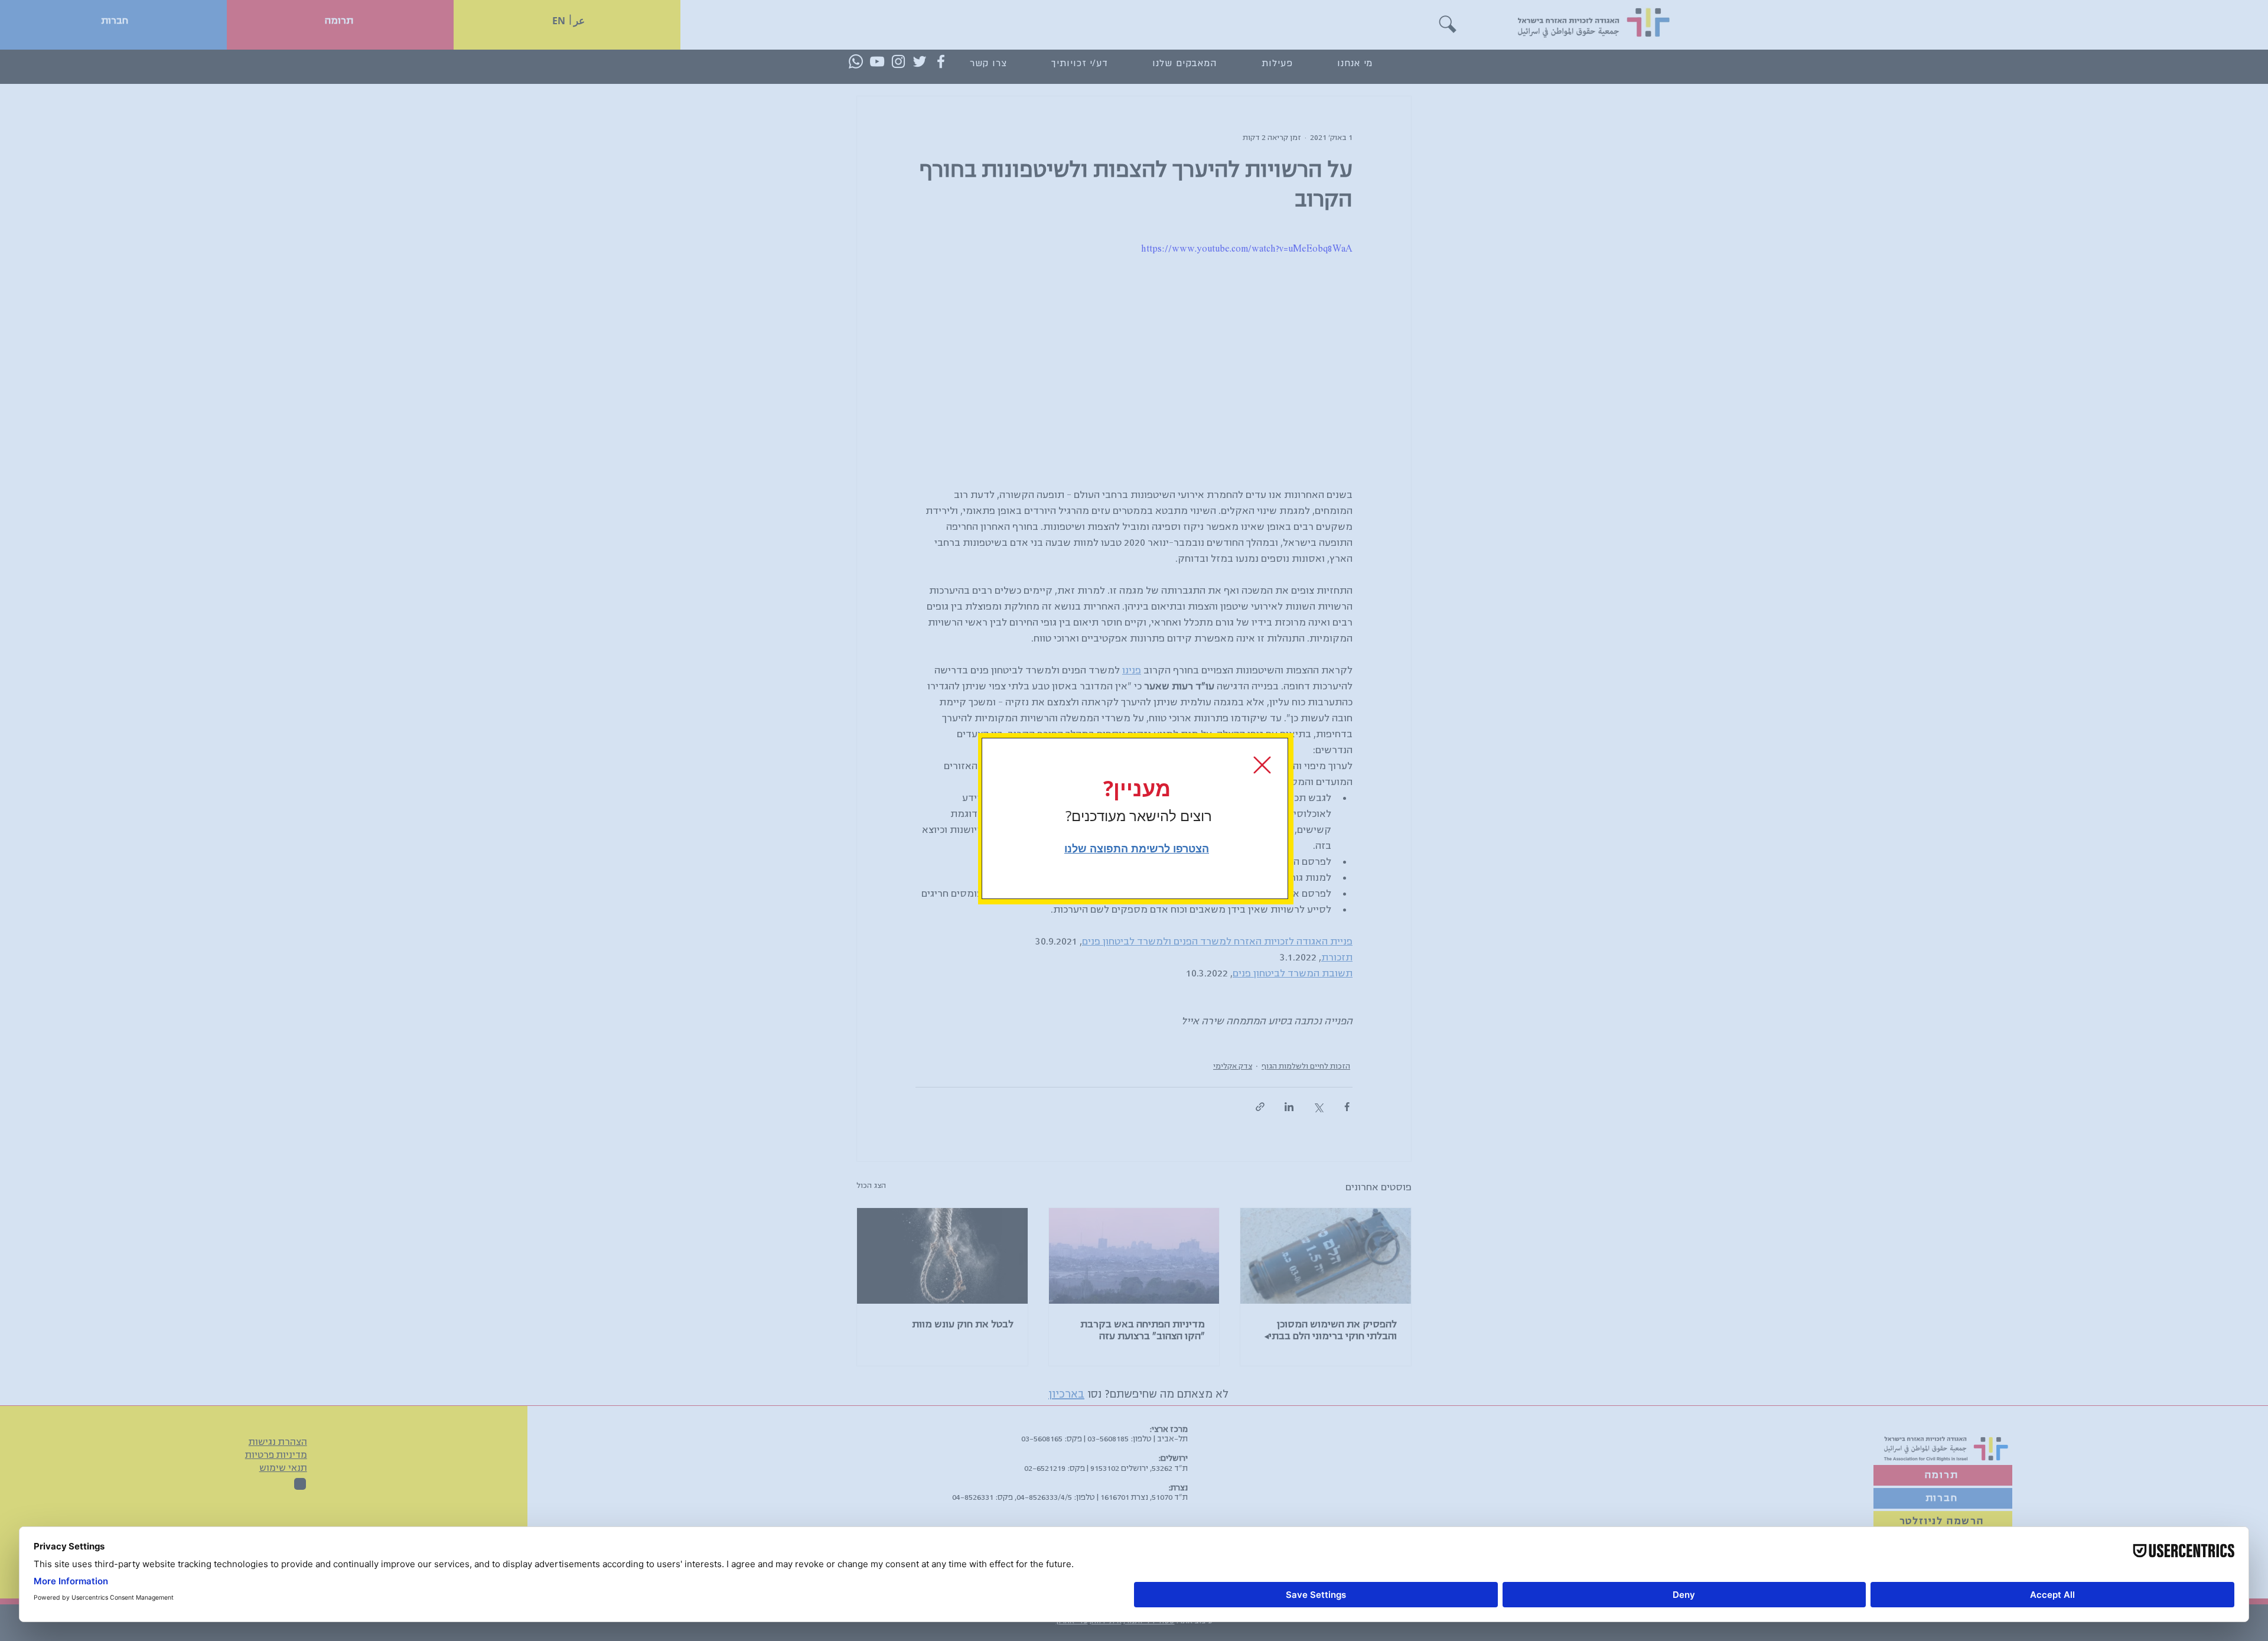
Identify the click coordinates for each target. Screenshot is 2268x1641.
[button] (1262, 765)
